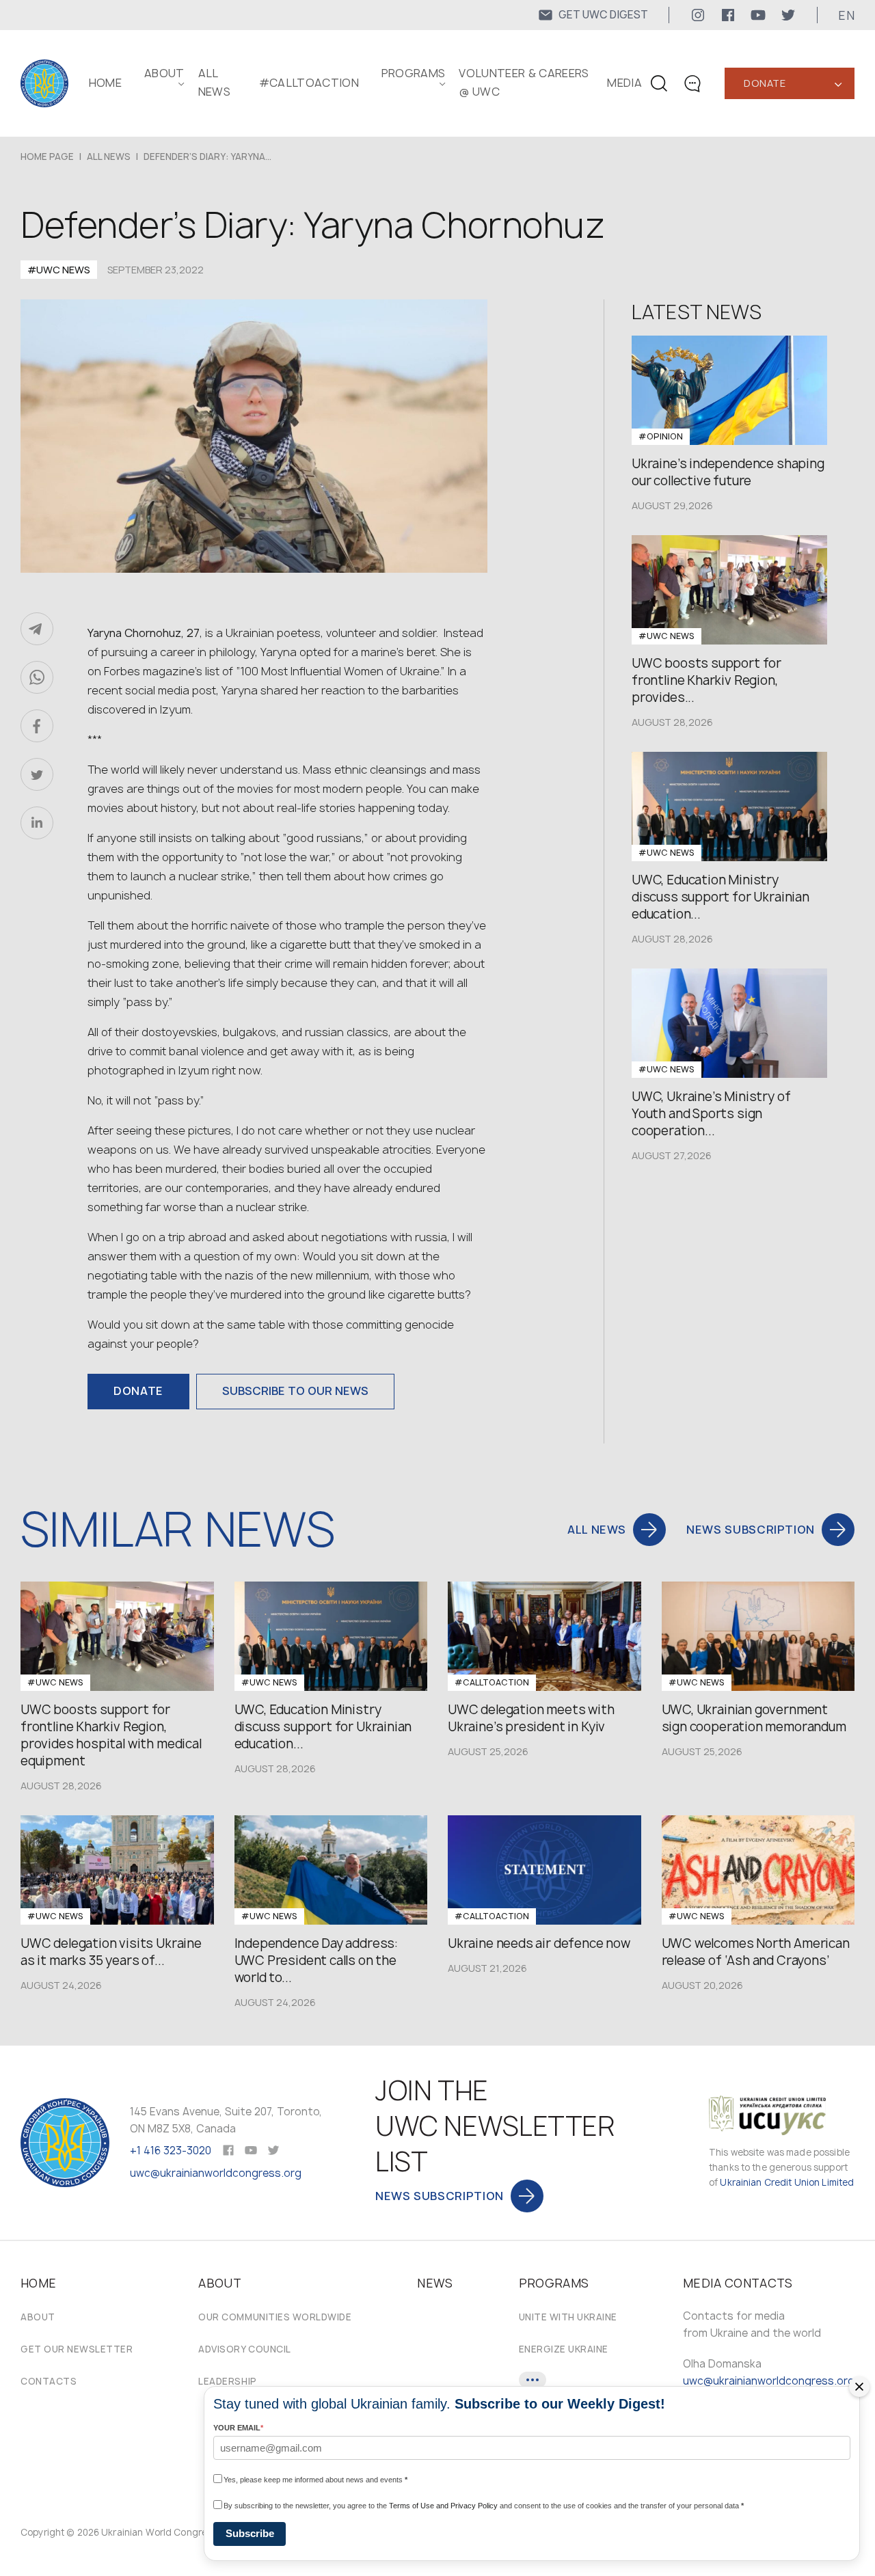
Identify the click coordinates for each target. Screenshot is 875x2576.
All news (109, 157)
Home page (47, 157)
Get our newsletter (77, 2349)
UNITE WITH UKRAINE (568, 2317)
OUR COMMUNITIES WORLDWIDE (275, 2317)
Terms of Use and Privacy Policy (443, 2506)
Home (105, 83)
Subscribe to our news (295, 1391)
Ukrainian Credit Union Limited (787, 2182)
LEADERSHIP (227, 2381)
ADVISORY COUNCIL (244, 2349)
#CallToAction (309, 83)
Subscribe (250, 2533)
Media (624, 83)
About (38, 2317)
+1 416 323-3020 (171, 2151)
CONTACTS (49, 2381)
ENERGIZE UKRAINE (564, 2349)
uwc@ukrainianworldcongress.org (216, 2173)
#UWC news (59, 270)
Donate (765, 83)
